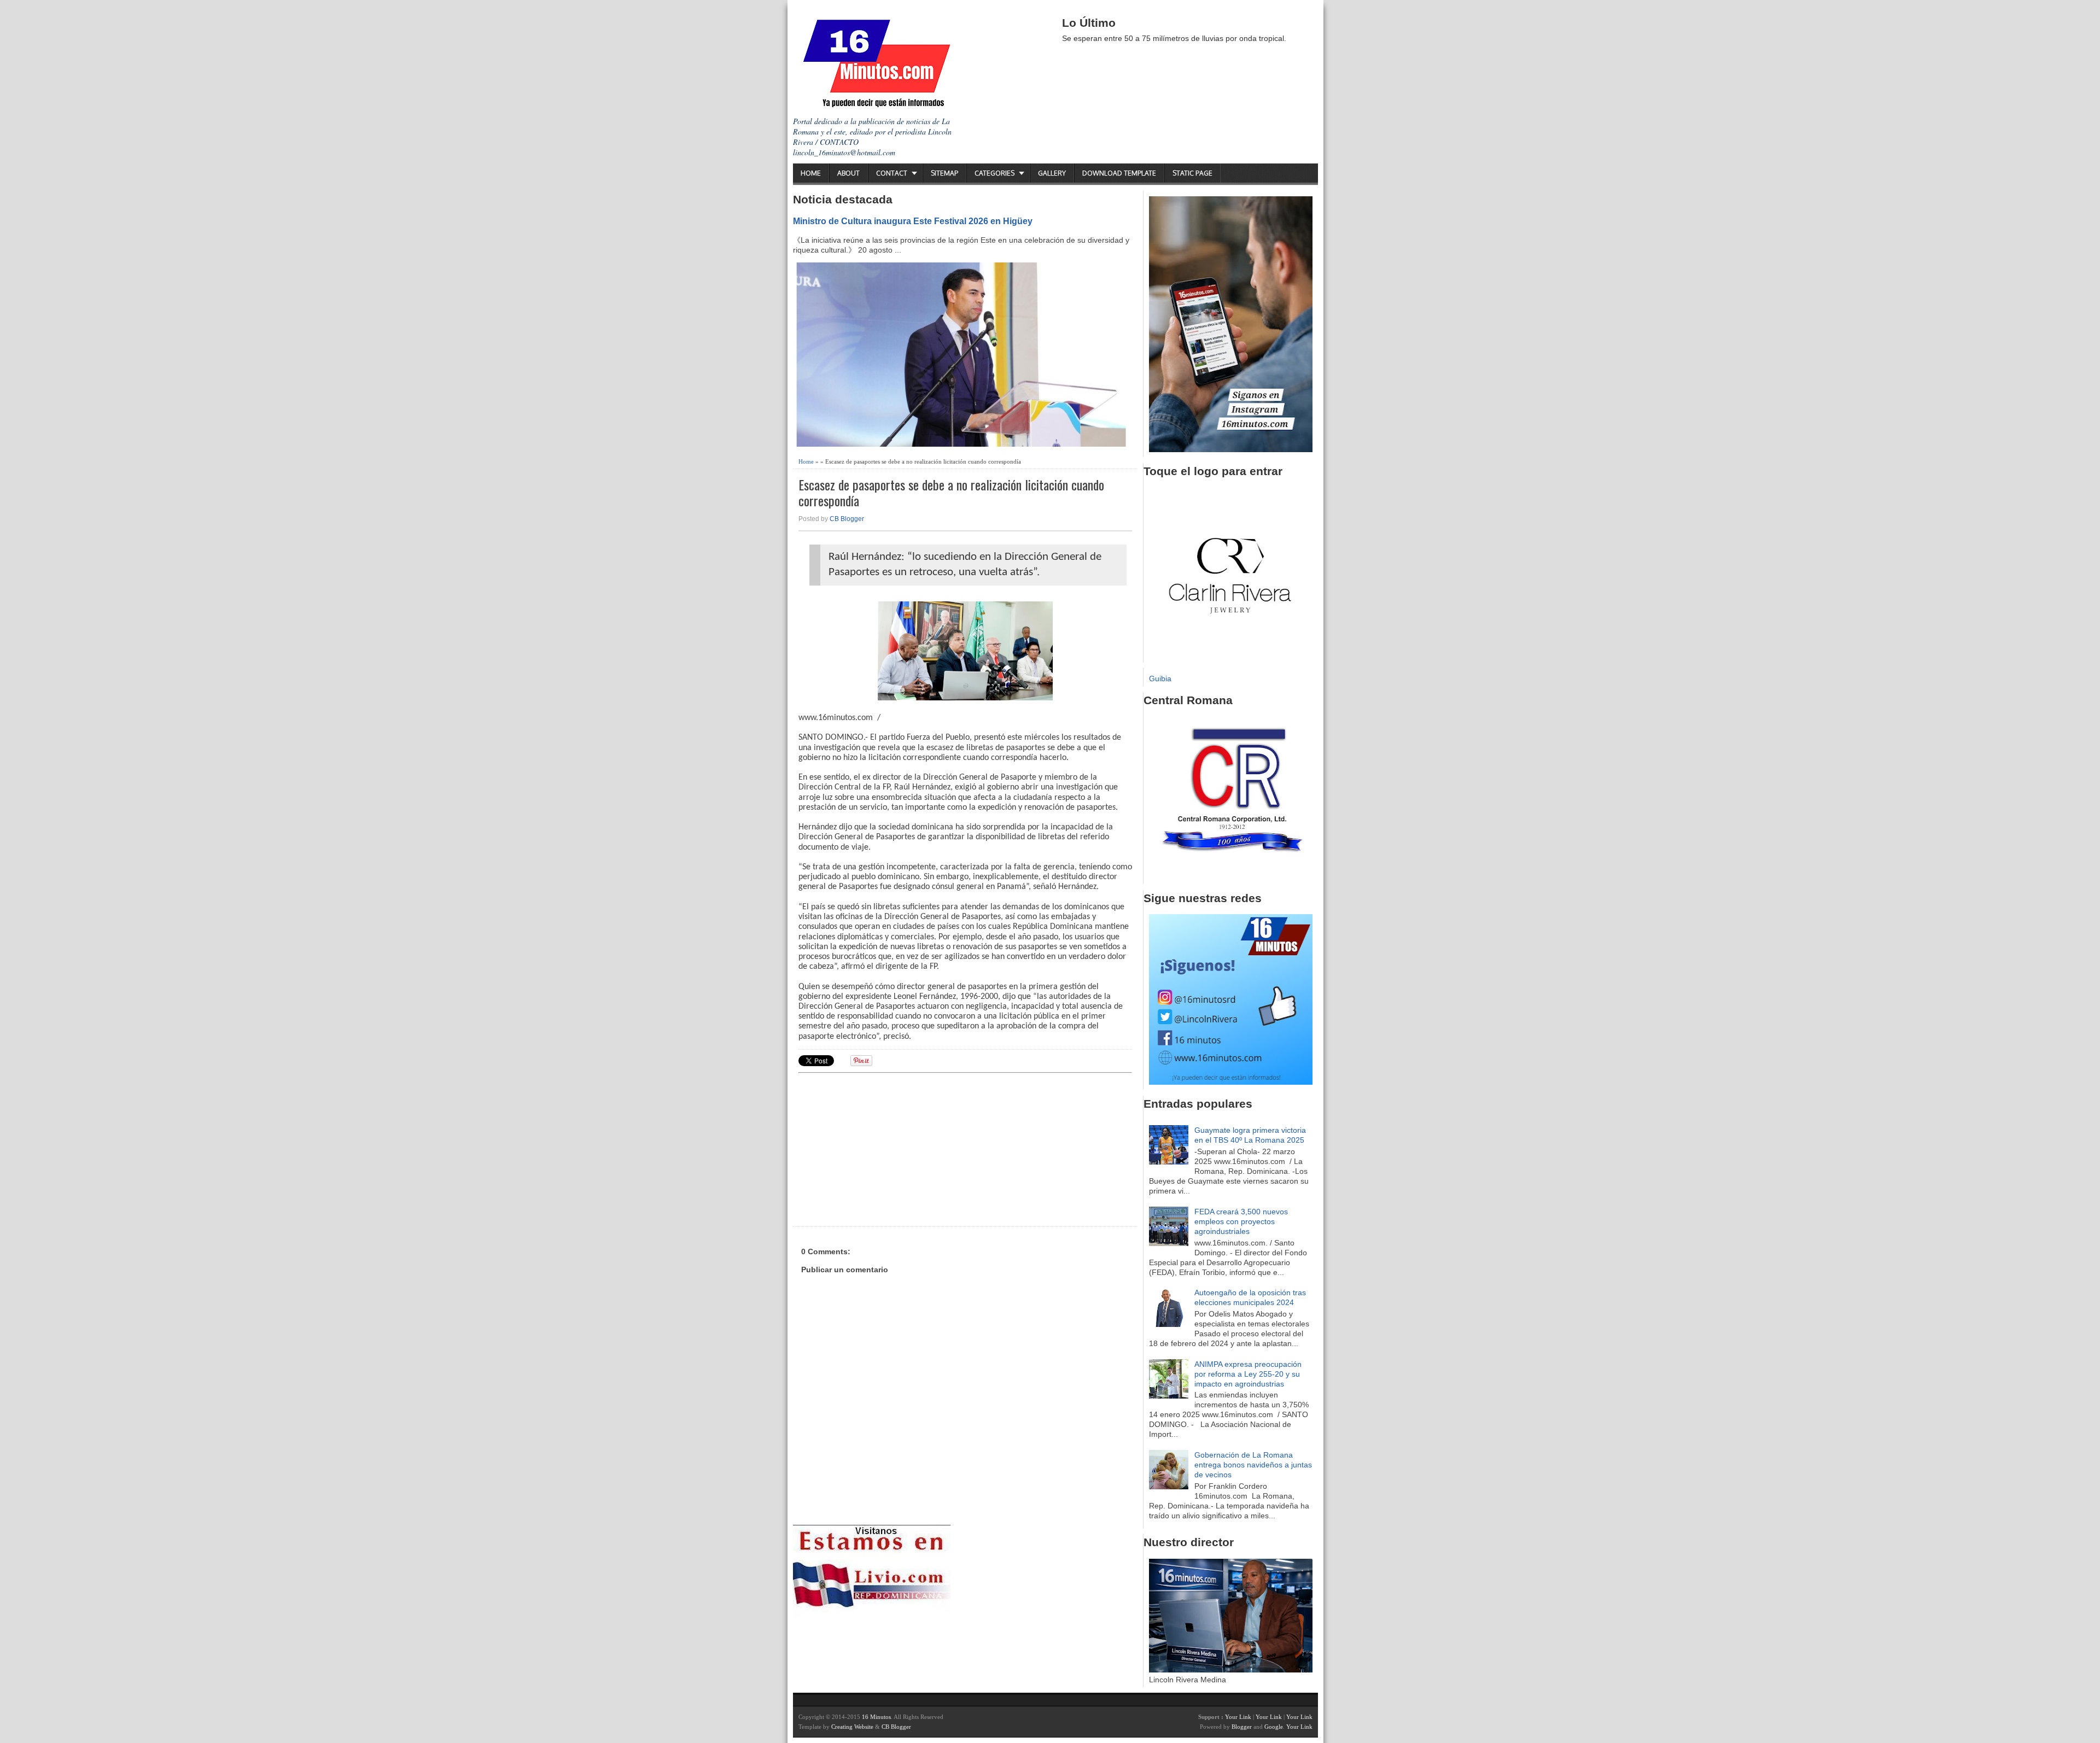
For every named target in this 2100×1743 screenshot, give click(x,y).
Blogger (1242, 1727)
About (848, 173)
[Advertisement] (883, 1148)
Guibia (1160, 679)
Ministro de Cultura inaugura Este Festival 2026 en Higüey (913, 221)
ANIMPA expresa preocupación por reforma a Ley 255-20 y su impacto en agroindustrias (1248, 1374)
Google (1274, 1727)
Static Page (1192, 173)
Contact (892, 173)
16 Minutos (876, 1717)
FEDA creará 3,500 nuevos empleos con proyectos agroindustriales (1241, 1221)
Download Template (1119, 173)
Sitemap (944, 173)
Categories (994, 173)
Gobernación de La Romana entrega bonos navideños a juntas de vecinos (1253, 1465)
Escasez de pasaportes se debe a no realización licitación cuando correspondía (951, 493)
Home (811, 173)
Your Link (1238, 1717)
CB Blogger (847, 519)
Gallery (1052, 173)
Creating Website (852, 1727)
